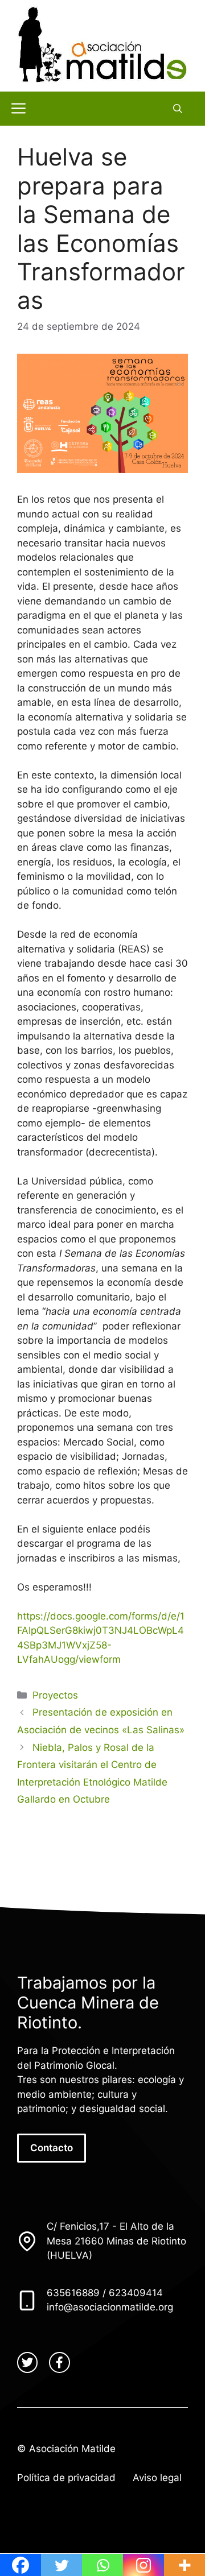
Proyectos (55, 1695)
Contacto (52, 2148)
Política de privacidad (66, 2478)
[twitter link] (27, 2362)
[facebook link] (59, 2362)
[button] (178, 109)
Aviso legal (157, 2478)
